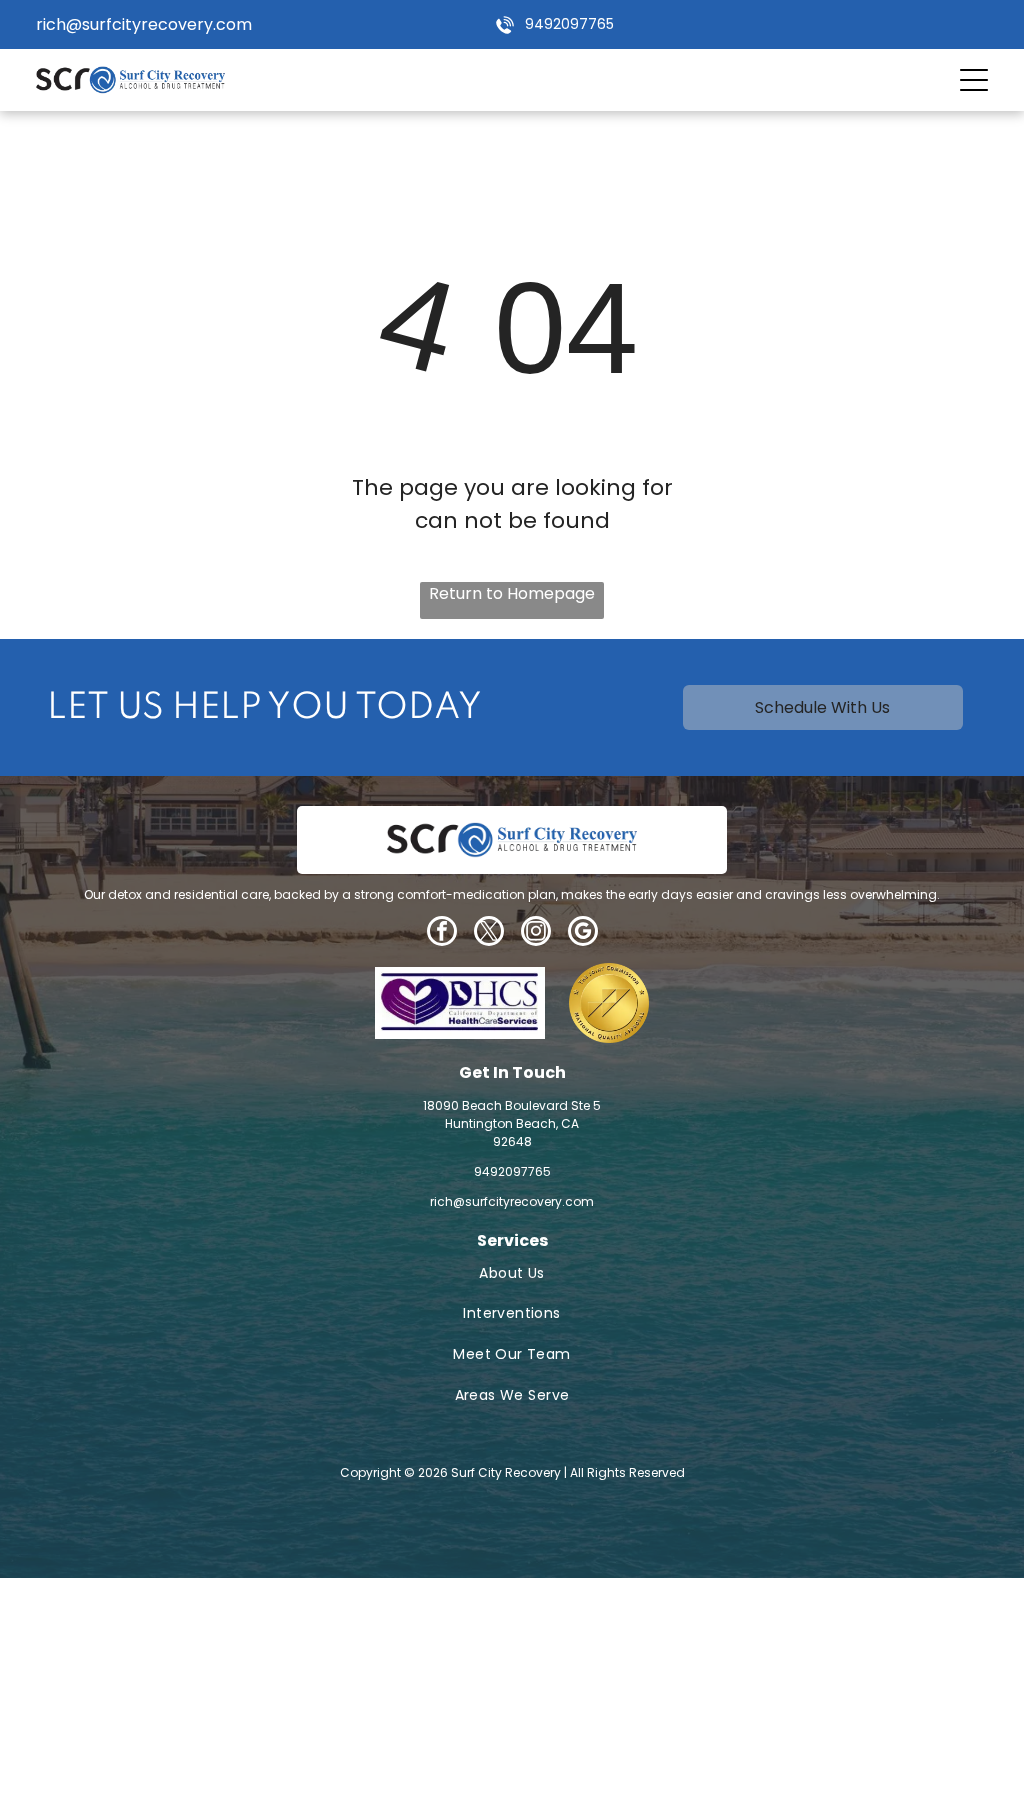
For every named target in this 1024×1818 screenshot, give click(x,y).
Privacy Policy (113, 1692)
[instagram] (536, 933)
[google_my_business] (583, 933)
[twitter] (489, 933)
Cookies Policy (236, 1692)
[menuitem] (512, 1273)
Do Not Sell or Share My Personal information (481, 1692)
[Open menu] (974, 80)
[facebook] (442, 933)
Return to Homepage (512, 593)
